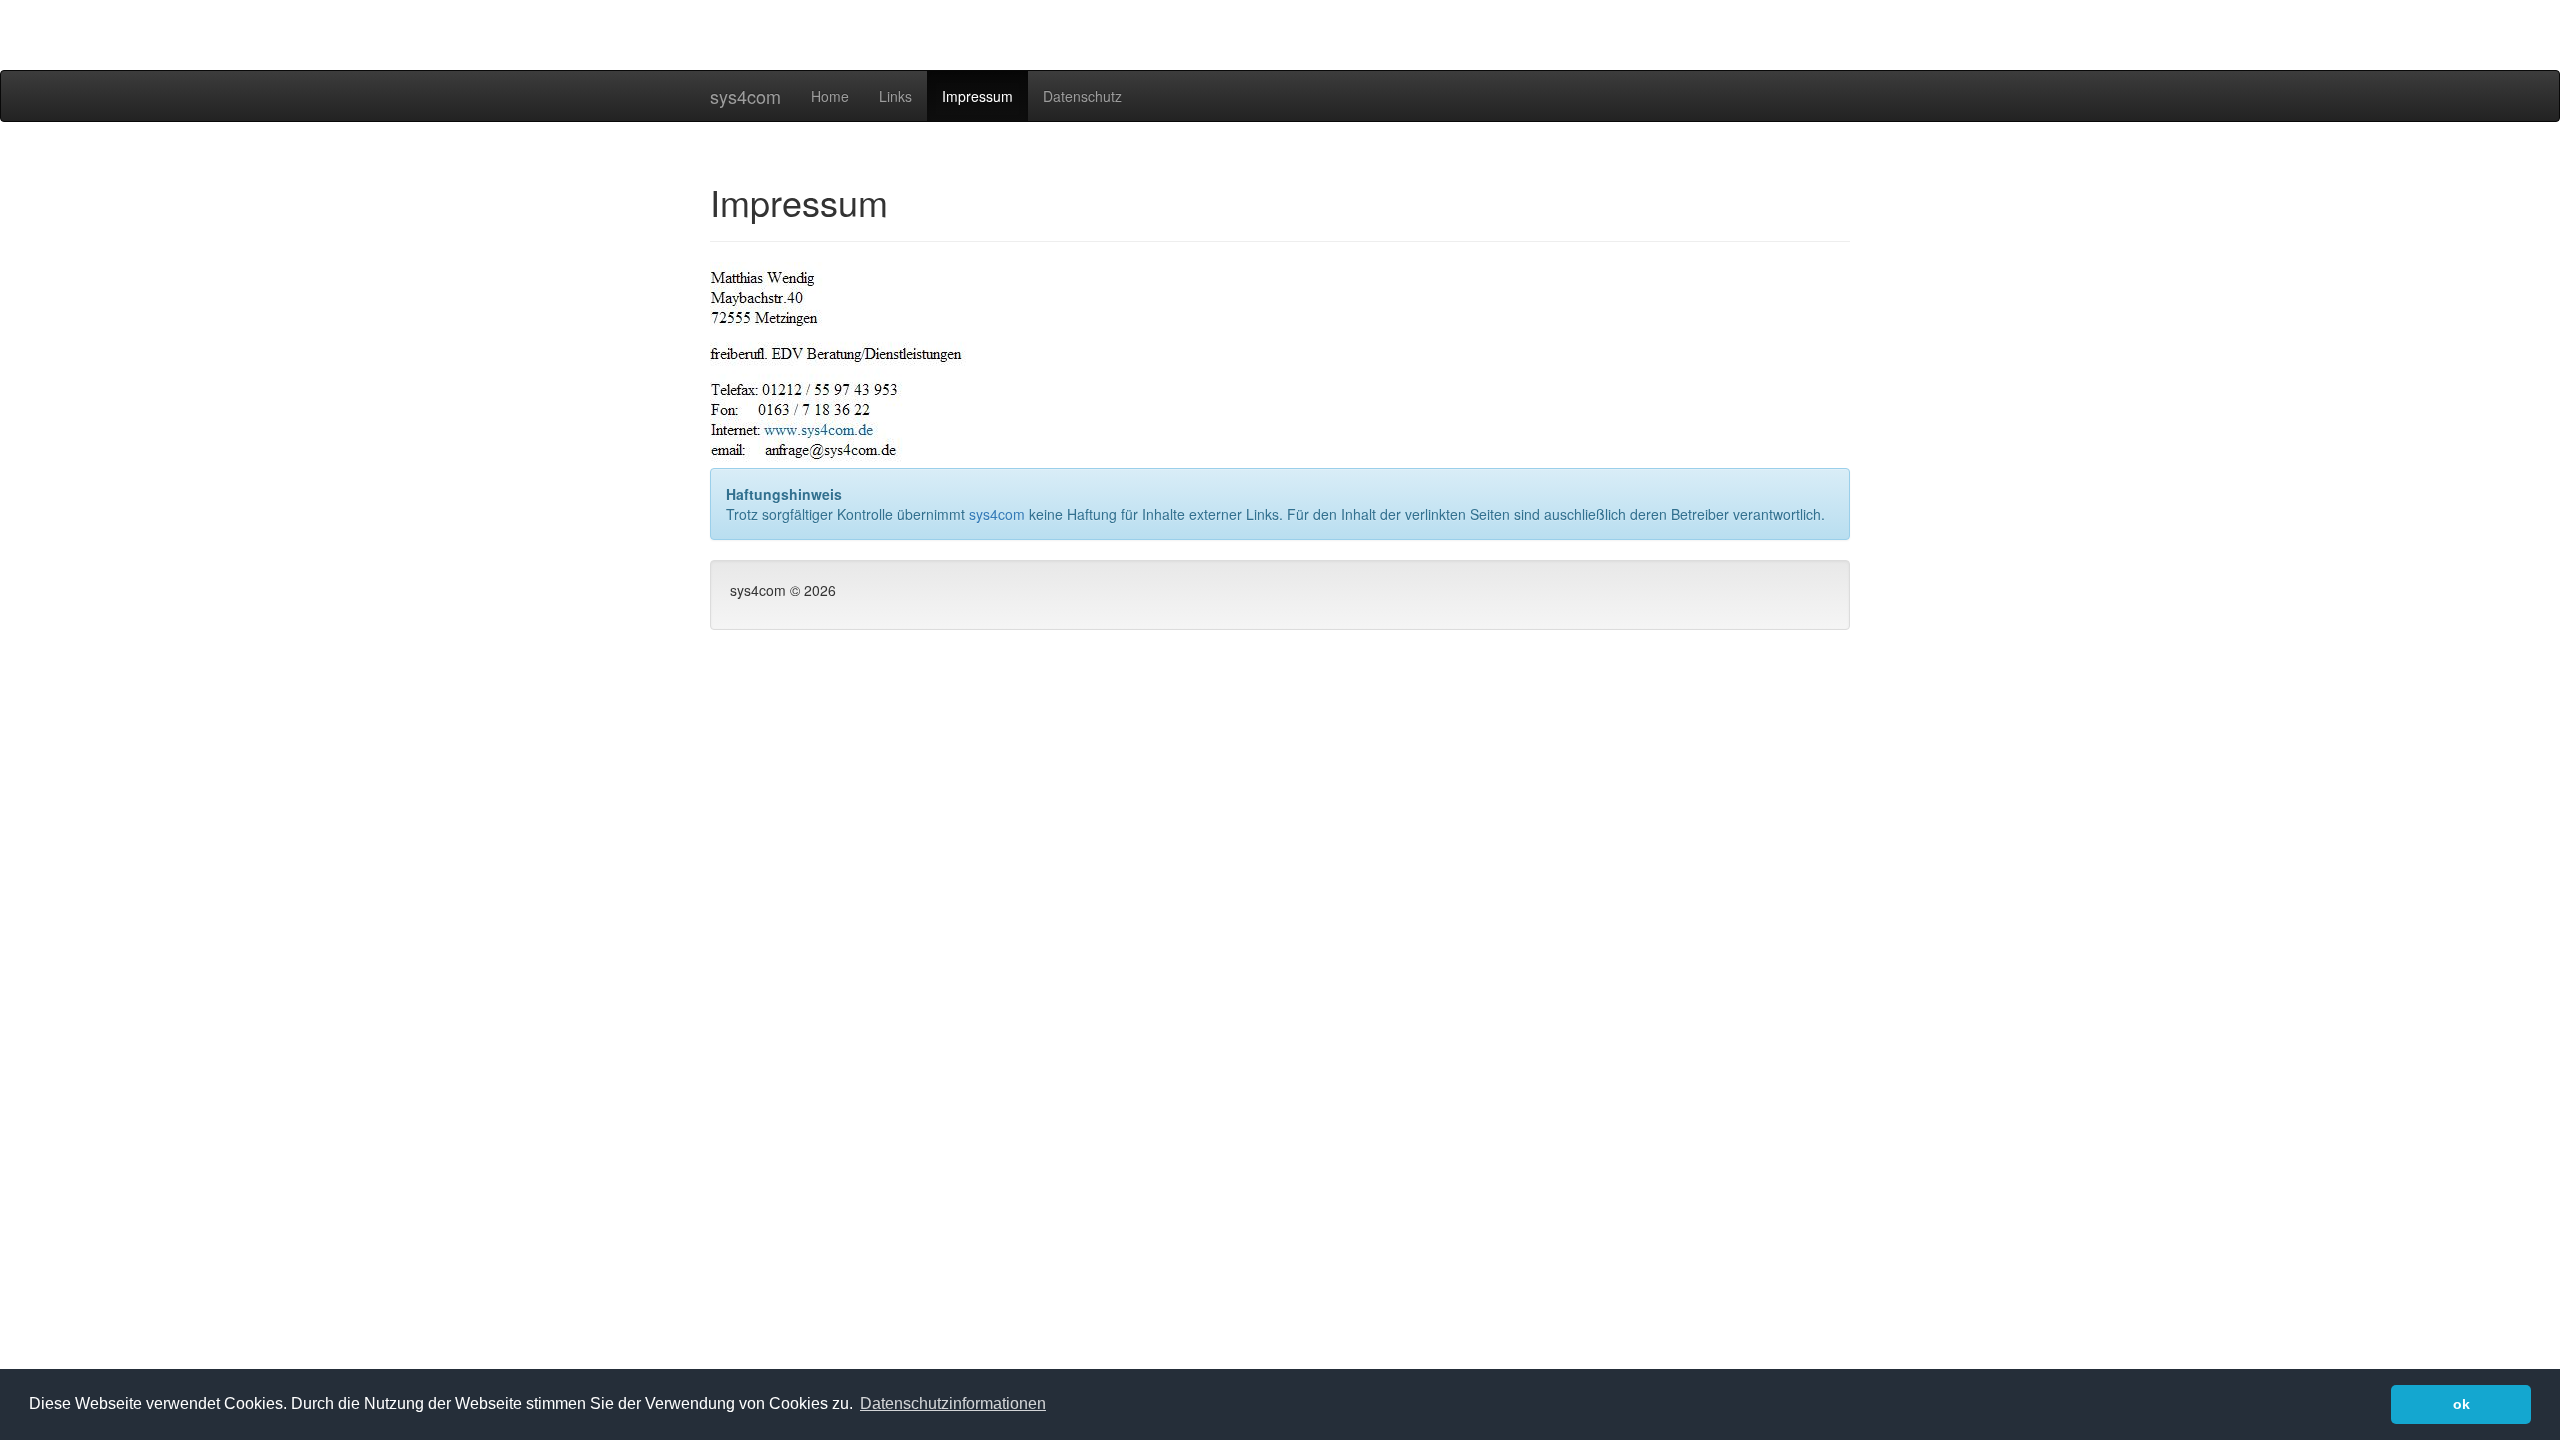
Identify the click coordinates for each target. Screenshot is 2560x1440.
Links (895, 96)
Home (830, 96)
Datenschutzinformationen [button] (953, 1403)
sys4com (745, 96)
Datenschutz (1082, 96)
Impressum (977, 96)
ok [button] (2461, 1404)
